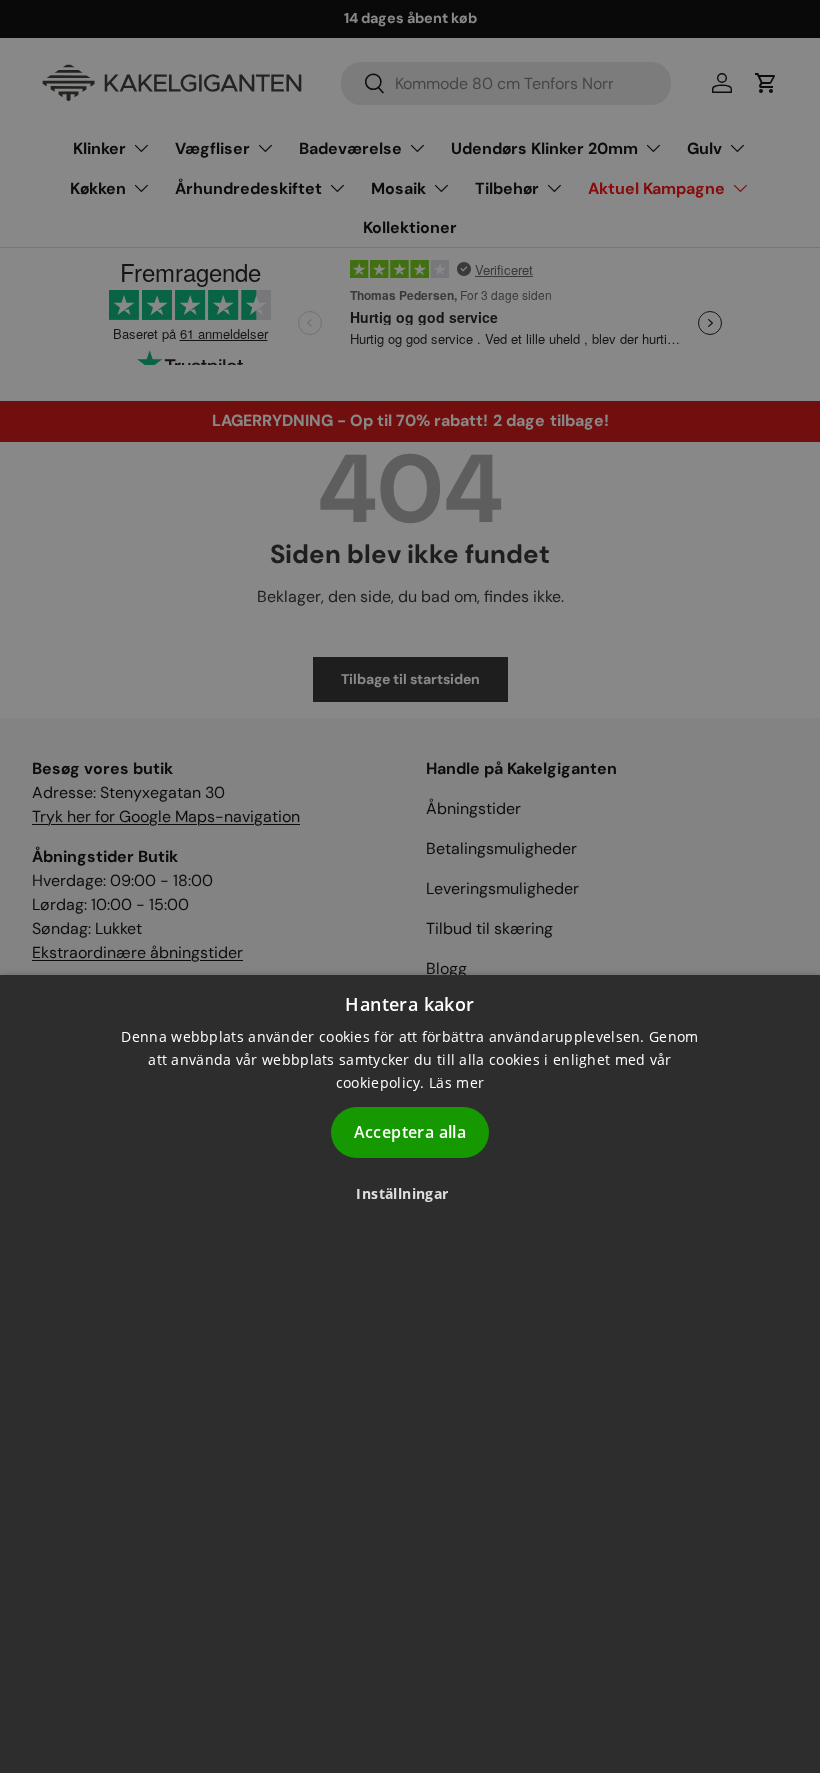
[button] (409, 1193)
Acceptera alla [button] (410, 1132)
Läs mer (456, 1082)
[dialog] (410, 1374)
